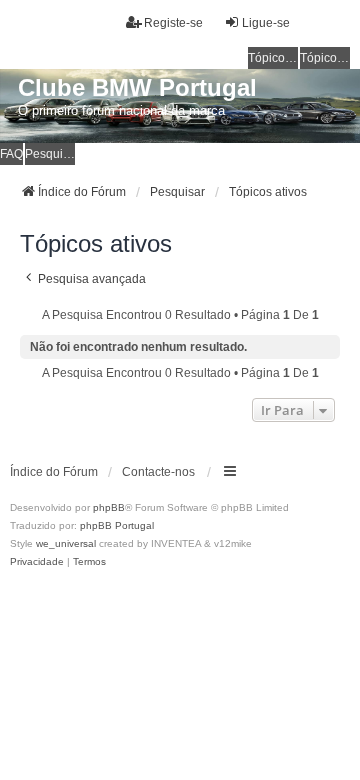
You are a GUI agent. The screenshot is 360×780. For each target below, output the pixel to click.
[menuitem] (37, 562)
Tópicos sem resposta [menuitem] (273, 58)
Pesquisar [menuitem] (50, 154)
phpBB (109, 507)
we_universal (66, 543)
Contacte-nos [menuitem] (158, 472)
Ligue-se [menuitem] (266, 23)
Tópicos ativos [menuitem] (325, 58)
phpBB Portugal (117, 525)
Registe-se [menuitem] (173, 23)
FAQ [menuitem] (11, 154)
